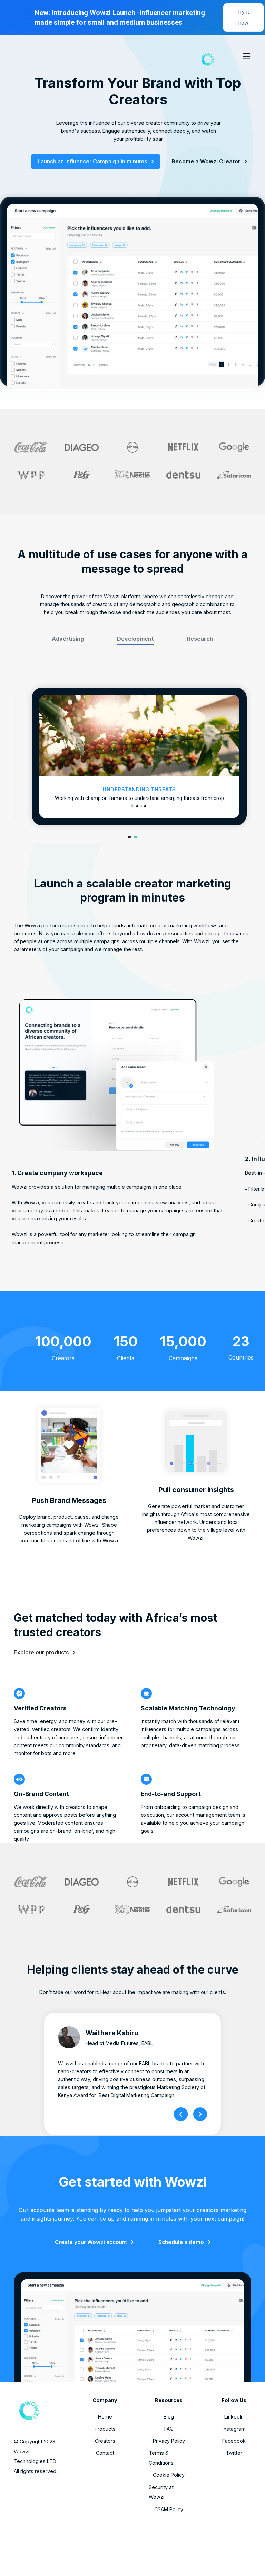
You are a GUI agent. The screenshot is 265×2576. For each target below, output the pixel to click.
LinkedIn (234, 2417)
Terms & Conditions (161, 2458)
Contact (105, 2453)
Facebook (234, 2441)
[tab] (68, 639)
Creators (105, 2441)
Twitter (234, 2453)
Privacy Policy (169, 2441)
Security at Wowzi (161, 2492)
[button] (244, 56)
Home (105, 2417)
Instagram (234, 2429)
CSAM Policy (169, 2509)
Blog (169, 2417)
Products (105, 2429)
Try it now (243, 17)
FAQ (169, 2429)
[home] (168, 56)
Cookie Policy (169, 2475)
